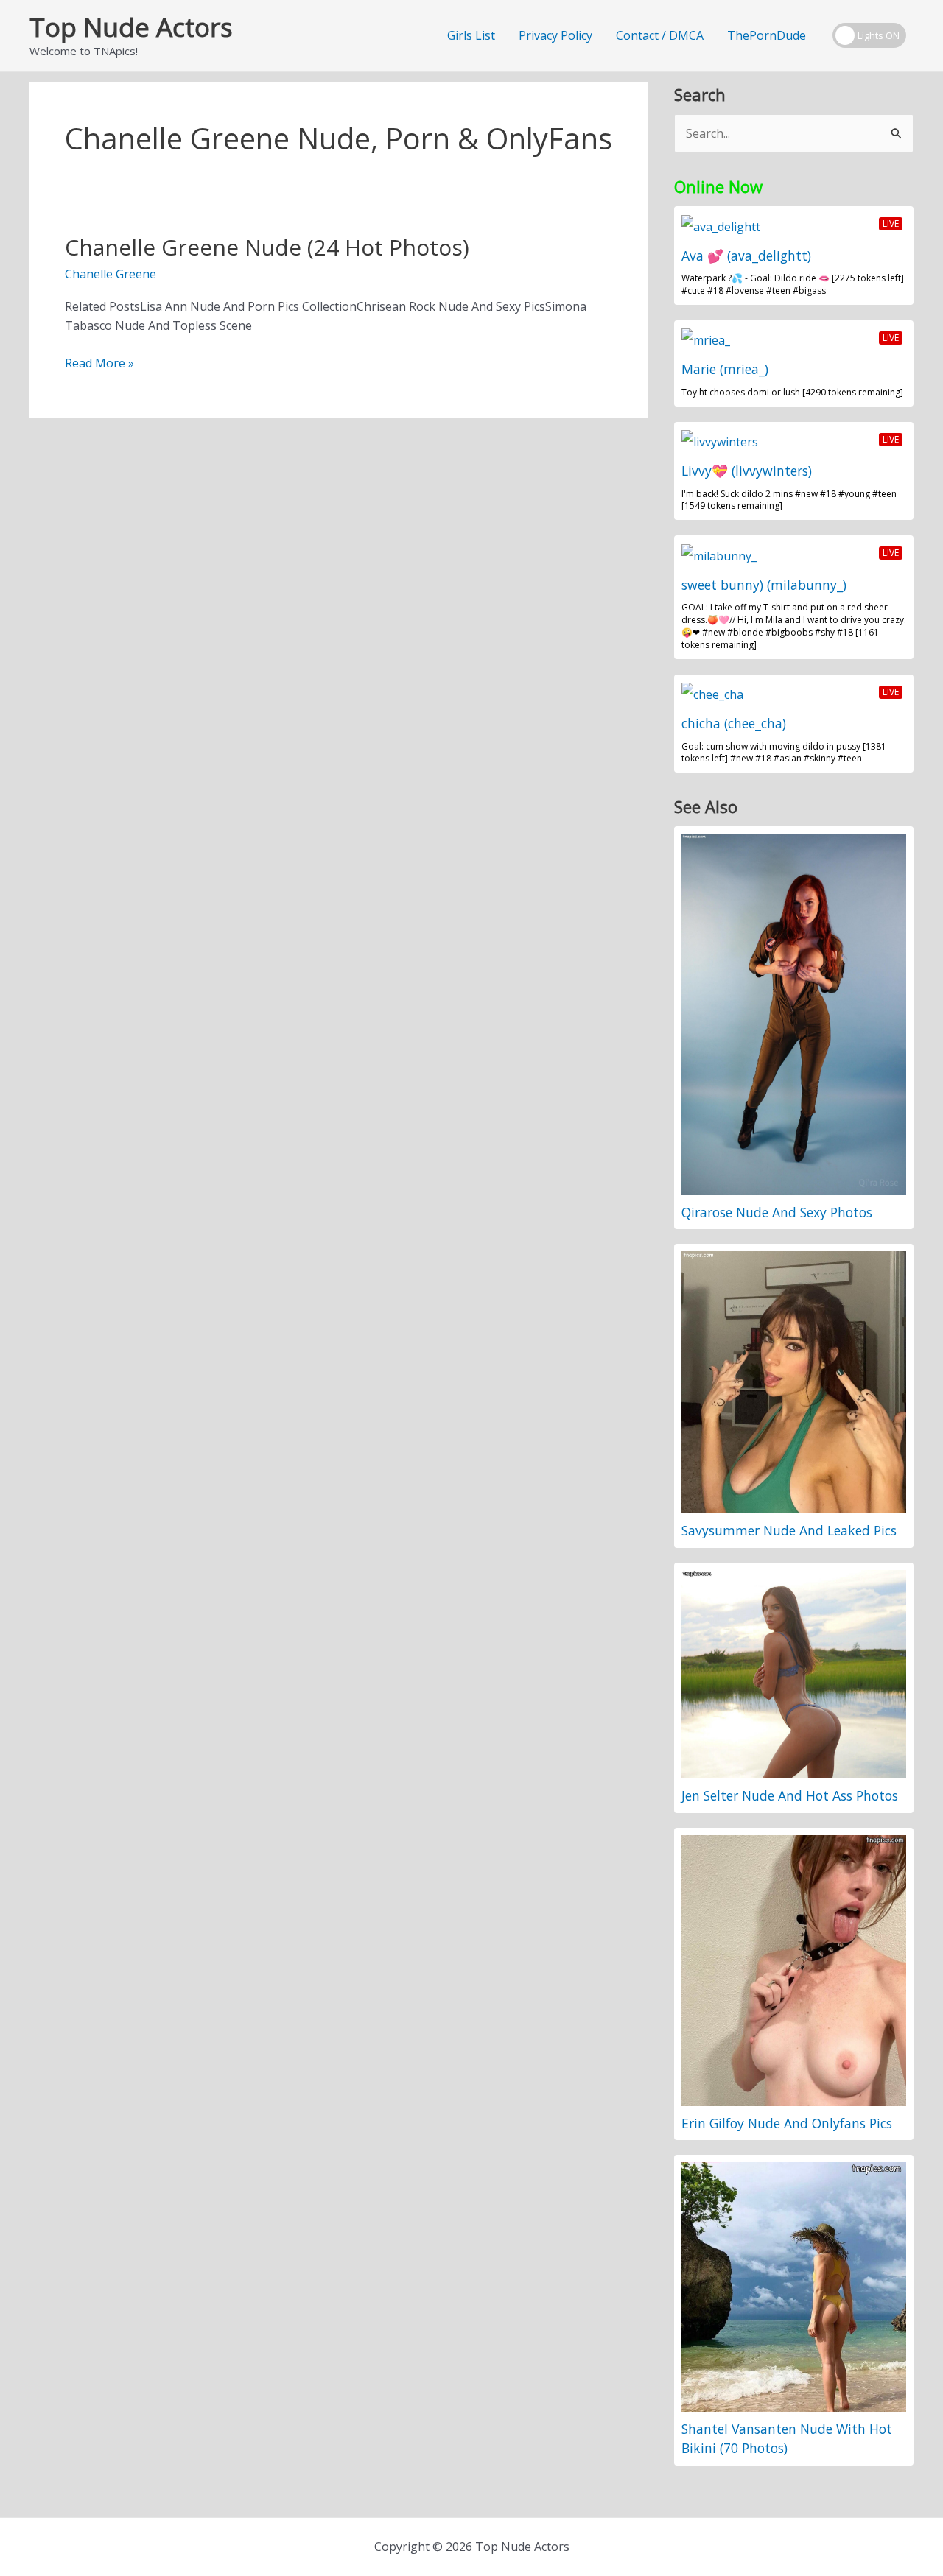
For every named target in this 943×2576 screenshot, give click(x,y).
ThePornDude (767, 35)
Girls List (471, 35)
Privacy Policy (555, 35)
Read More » (99, 363)
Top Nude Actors (131, 27)
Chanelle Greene (111, 274)
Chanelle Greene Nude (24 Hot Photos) (267, 247)
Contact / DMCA (660, 35)
